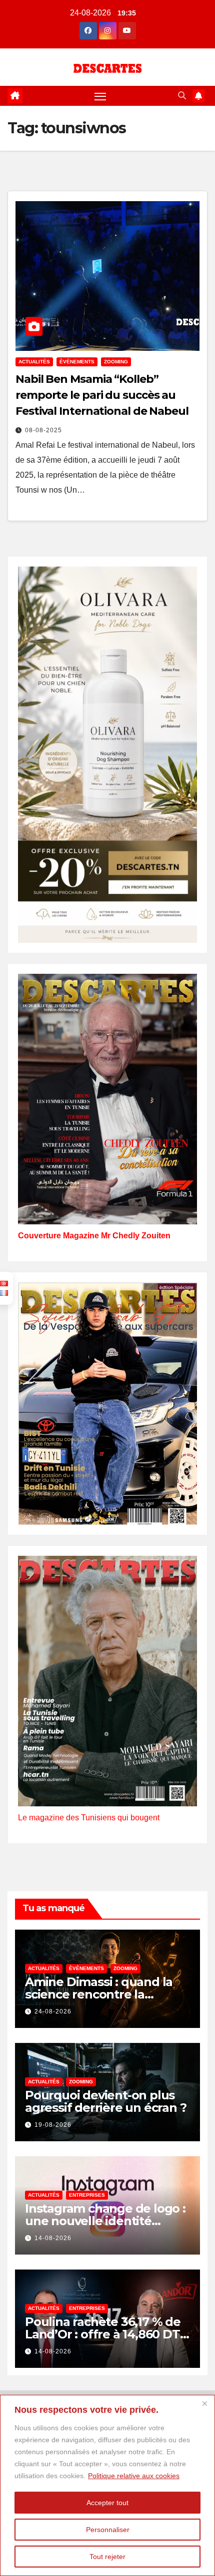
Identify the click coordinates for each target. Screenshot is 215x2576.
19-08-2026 (53, 2125)
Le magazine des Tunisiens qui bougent (89, 1818)
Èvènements (77, 362)
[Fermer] (204, 2403)
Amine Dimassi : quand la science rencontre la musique (99, 1994)
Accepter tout (107, 2503)
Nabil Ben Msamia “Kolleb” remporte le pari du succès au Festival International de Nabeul (102, 395)
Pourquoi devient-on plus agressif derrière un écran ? (105, 2101)
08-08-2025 (43, 430)
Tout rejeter (107, 2557)
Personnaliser (108, 2530)
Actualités (34, 362)
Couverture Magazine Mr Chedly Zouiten (94, 1236)
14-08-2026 (53, 2238)
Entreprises (87, 2195)
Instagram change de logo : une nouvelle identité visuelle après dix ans (105, 2221)
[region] (107, 2485)
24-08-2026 (53, 2011)
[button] (182, 96)
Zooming (116, 362)
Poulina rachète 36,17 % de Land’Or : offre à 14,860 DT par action (103, 2334)
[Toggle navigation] (100, 96)
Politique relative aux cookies (134, 2476)
